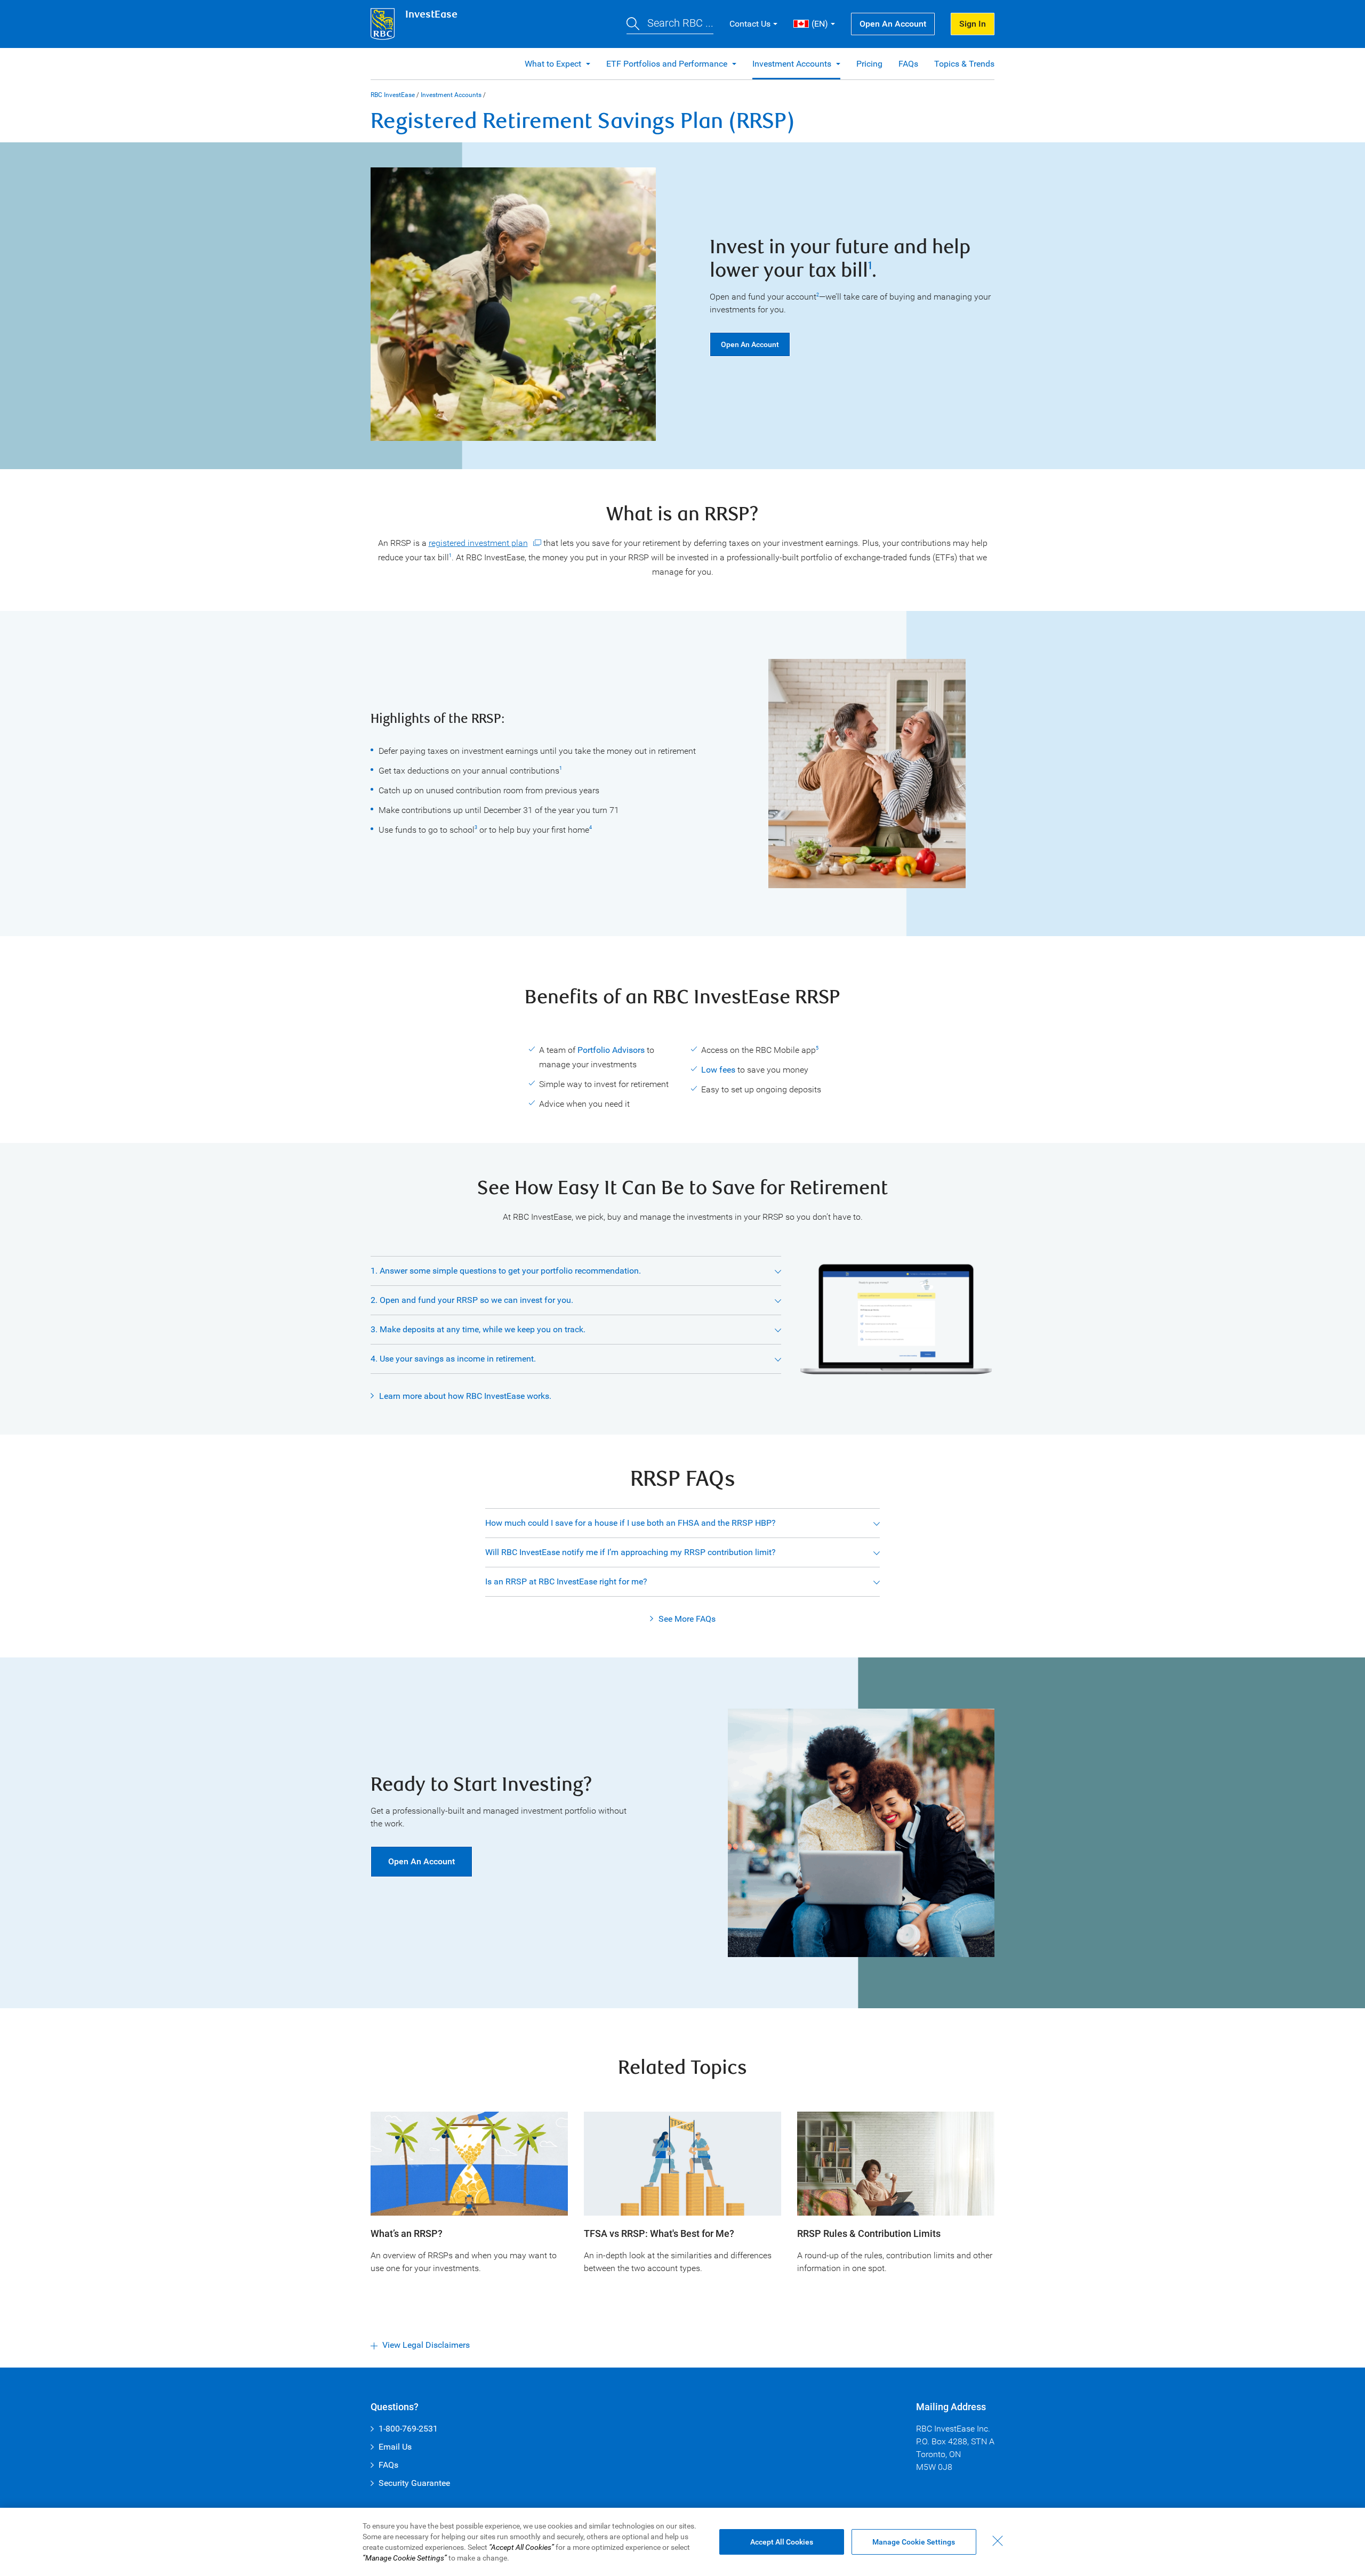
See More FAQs (687, 1619)
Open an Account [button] (750, 344)
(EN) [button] (820, 24)
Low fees (718, 1070)
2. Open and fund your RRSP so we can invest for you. (472, 1300)
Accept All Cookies (782, 2542)
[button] (670, 24)
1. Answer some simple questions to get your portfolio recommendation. (506, 1271)
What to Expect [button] (554, 64)
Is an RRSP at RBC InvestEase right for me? (566, 1581)
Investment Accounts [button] (793, 64)
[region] (682, 2542)
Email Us (395, 2447)
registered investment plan (478, 543)
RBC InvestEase (393, 95)
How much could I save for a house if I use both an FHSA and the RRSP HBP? (631, 1523)
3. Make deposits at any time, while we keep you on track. (478, 1329)
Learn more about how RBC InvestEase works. (465, 1396)
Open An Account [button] (421, 1861)
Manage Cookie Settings (914, 2542)
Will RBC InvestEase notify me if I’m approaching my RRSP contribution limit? (631, 1552)
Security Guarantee (414, 2483)
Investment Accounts (451, 95)
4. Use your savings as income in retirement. (453, 1359)
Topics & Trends (964, 64)
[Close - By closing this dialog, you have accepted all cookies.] (998, 2541)
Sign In (973, 24)
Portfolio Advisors (611, 1050)
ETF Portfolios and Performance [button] (668, 64)
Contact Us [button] (750, 24)
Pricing (869, 64)
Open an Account (893, 24)
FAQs (908, 64)
